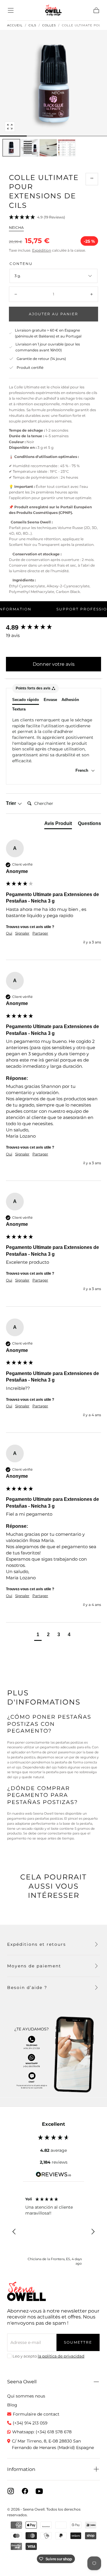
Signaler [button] (22, 933)
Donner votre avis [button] (54, 664)
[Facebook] (25, 2491)
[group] (53, 628)
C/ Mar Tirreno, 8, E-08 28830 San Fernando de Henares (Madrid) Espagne (53, 2444)
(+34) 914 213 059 (30, 2423)
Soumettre (78, 2342)
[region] (53, 2232)
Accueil (15, 25)
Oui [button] (9, 933)
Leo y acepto (48, 2356)
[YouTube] (39, 2491)
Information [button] (21, 2469)
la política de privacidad (61, 2356)
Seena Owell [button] (22, 2382)
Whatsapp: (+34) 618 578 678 (42, 2432)
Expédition (42, 250)
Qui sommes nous (26, 2396)
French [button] (82, 770)
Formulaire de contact (36, 2414)
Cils (32, 25)
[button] (11, 10)
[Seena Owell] (26, 2291)
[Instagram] (11, 2491)
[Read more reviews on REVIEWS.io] (53, 2175)
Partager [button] (40, 933)
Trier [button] (12, 803)
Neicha (16, 227)
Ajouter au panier (53, 314)
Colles (49, 25)
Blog (12, 2405)
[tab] (58, 825)
